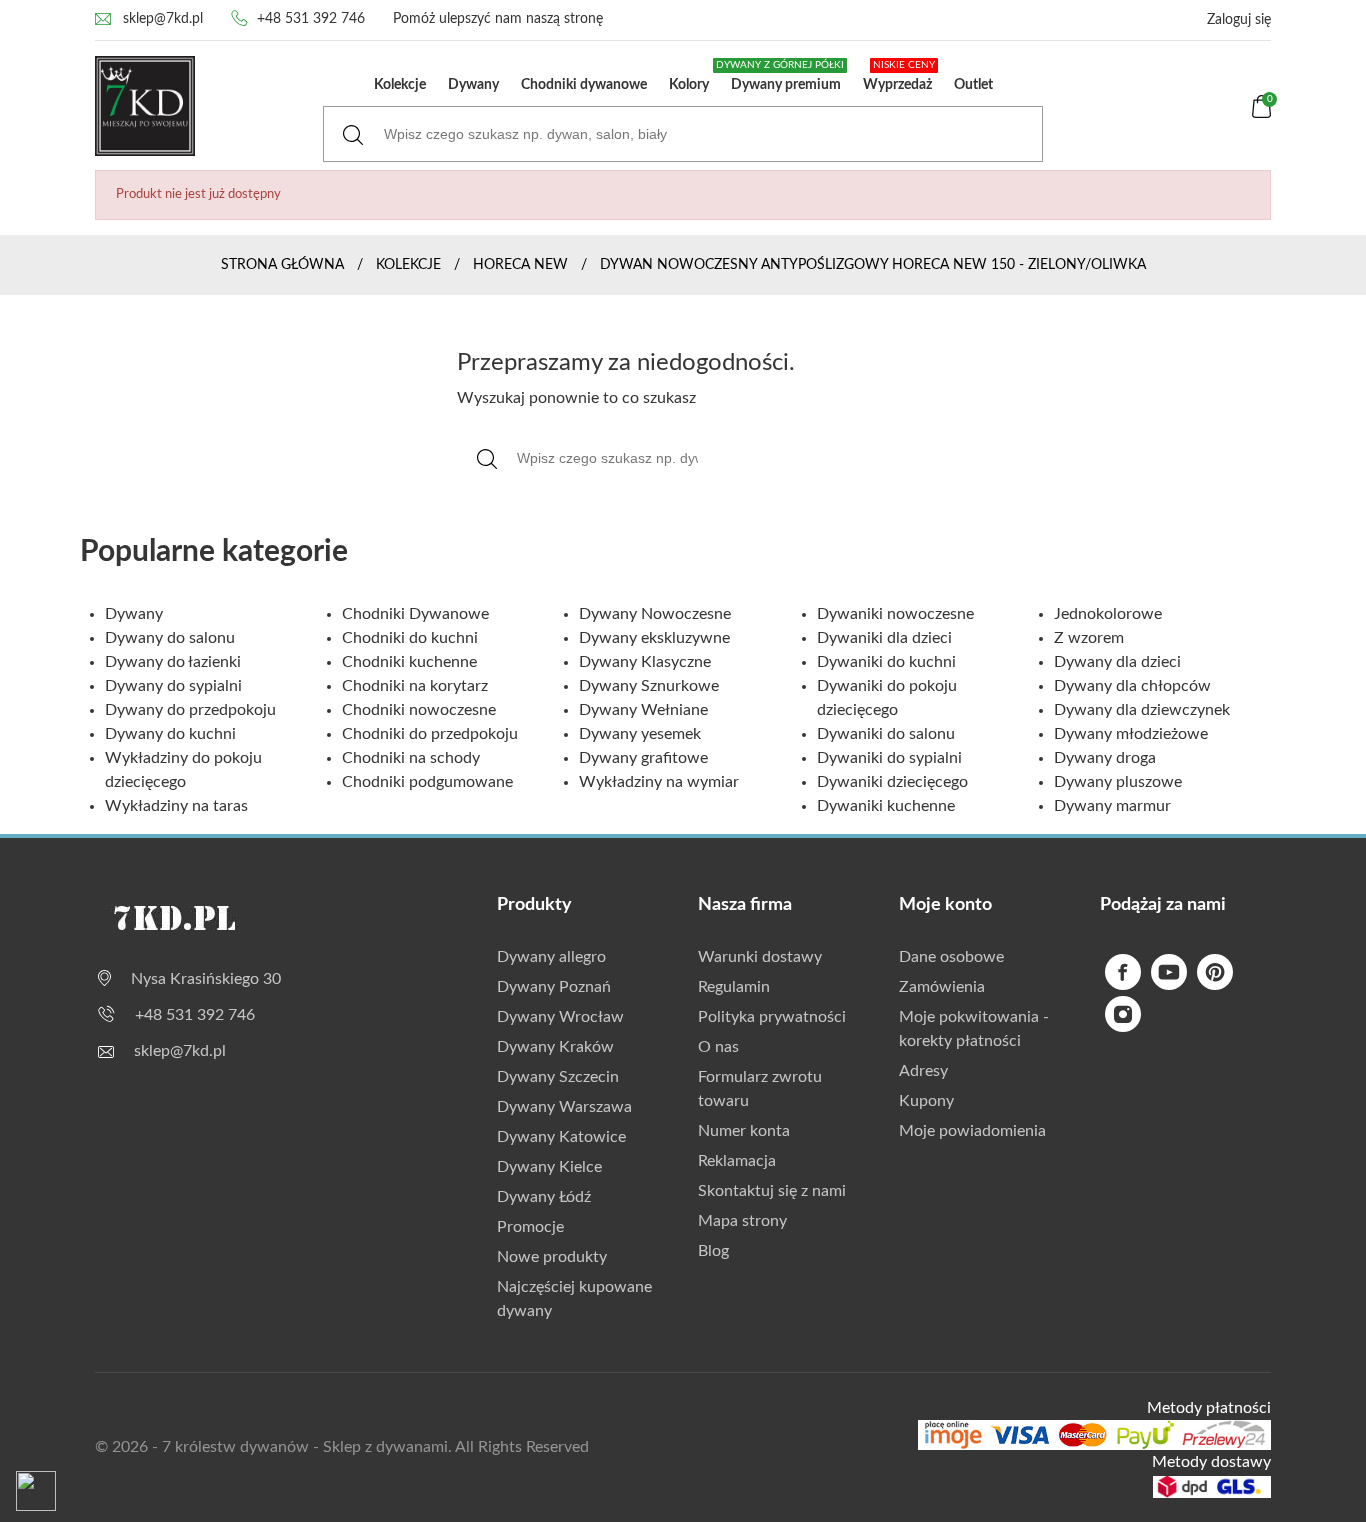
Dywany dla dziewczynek (1142, 710)
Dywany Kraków (555, 1047)
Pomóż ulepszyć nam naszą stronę (498, 19)
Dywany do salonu (170, 638)
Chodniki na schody (411, 758)
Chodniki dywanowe (584, 85)
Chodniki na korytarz (415, 686)
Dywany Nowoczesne (655, 614)
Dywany (473, 85)
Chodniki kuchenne (409, 662)
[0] (1261, 114)
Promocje (530, 1227)
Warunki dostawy (760, 957)
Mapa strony (742, 1221)
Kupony (926, 1101)
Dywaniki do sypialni (889, 758)
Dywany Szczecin (558, 1077)
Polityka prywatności (772, 1017)
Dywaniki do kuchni (886, 662)
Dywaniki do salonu (886, 734)
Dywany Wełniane (643, 710)
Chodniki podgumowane (427, 782)
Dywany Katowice (561, 1137)
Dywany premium (782, 76)
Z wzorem (1089, 638)
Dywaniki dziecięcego (892, 782)
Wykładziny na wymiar (659, 782)
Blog (713, 1251)
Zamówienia (942, 987)
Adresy (923, 1071)
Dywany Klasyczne (645, 662)
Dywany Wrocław (560, 1017)
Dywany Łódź (544, 1197)
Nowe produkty (552, 1257)
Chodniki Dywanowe (415, 614)
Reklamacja (737, 1161)
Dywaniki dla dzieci (884, 638)
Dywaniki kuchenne (886, 806)
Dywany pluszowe (1118, 782)
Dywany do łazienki (173, 662)
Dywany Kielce (549, 1167)
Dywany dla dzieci (1117, 662)
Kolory (689, 85)
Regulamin (734, 987)
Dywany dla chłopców (1132, 686)
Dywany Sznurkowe (649, 686)
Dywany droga (1105, 758)
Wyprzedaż (899, 76)
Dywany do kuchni (170, 734)
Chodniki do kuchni (410, 638)
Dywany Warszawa (564, 1107)
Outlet (973, 85)
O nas (718, 1047)
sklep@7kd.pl (163, 19)
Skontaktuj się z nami (772, 1191)
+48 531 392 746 (311, 19)
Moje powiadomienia (972, 1131)
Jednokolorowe (1108, 614)
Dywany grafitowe (643, 758)
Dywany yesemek (640, 734)
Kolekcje (400, 85)
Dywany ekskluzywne (654, 638)
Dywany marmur (1112, 806)
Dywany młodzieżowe (1131, 734)
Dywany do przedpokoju (190, 710)
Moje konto (945, 905)
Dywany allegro (551, 957)
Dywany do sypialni (173, 686)
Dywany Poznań (554, 987)
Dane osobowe (951, 957)
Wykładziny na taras (176, 806)
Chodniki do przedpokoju (430, 734)
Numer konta (744, 1131)
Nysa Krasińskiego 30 (206, 979)
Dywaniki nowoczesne (895, 614)
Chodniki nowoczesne (419, 710)
